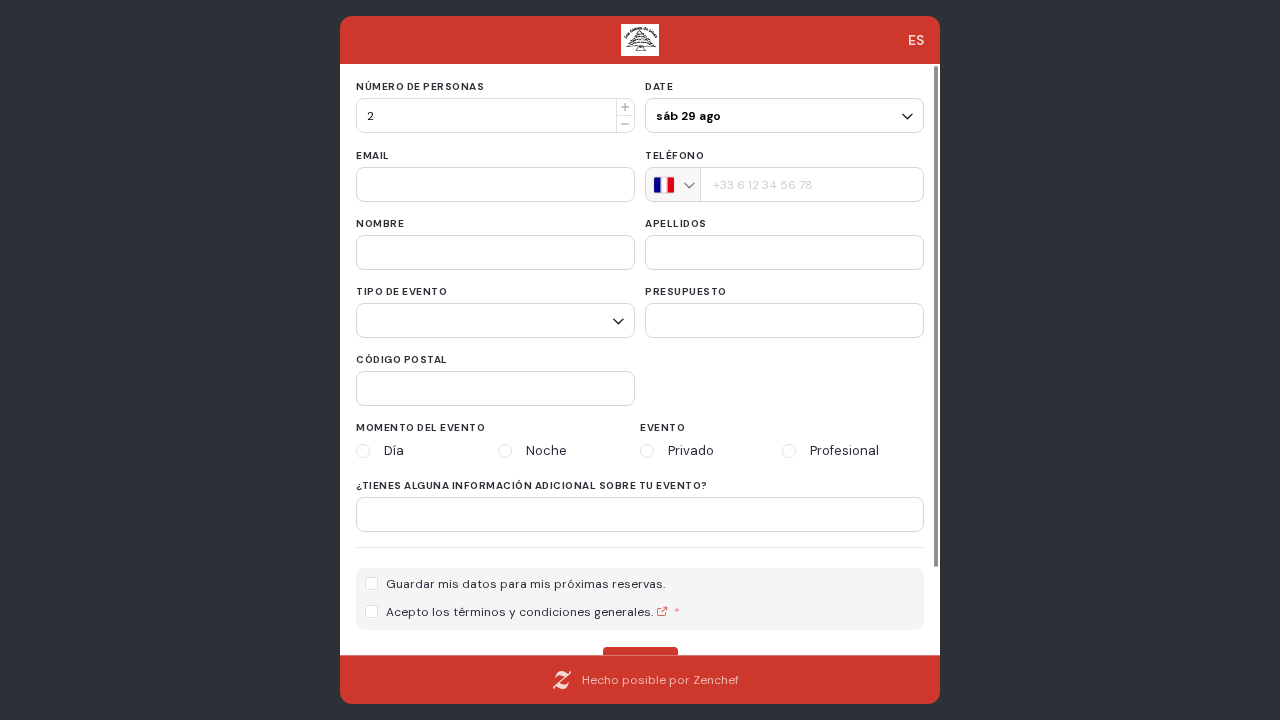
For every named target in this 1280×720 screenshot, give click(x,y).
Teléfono (674, 155)
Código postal (402, 359)
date (659, 86)
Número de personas (420, 86)
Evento (662, 427)
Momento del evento (420, 427)
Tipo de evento (401, 291)
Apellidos (676, 223)
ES (916, 40)
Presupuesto (686, 291)
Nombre (380, 223)
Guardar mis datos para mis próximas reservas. (525, 584)
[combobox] (673, 184)
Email (373, 155)
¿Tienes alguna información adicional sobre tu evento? (532, 485)
